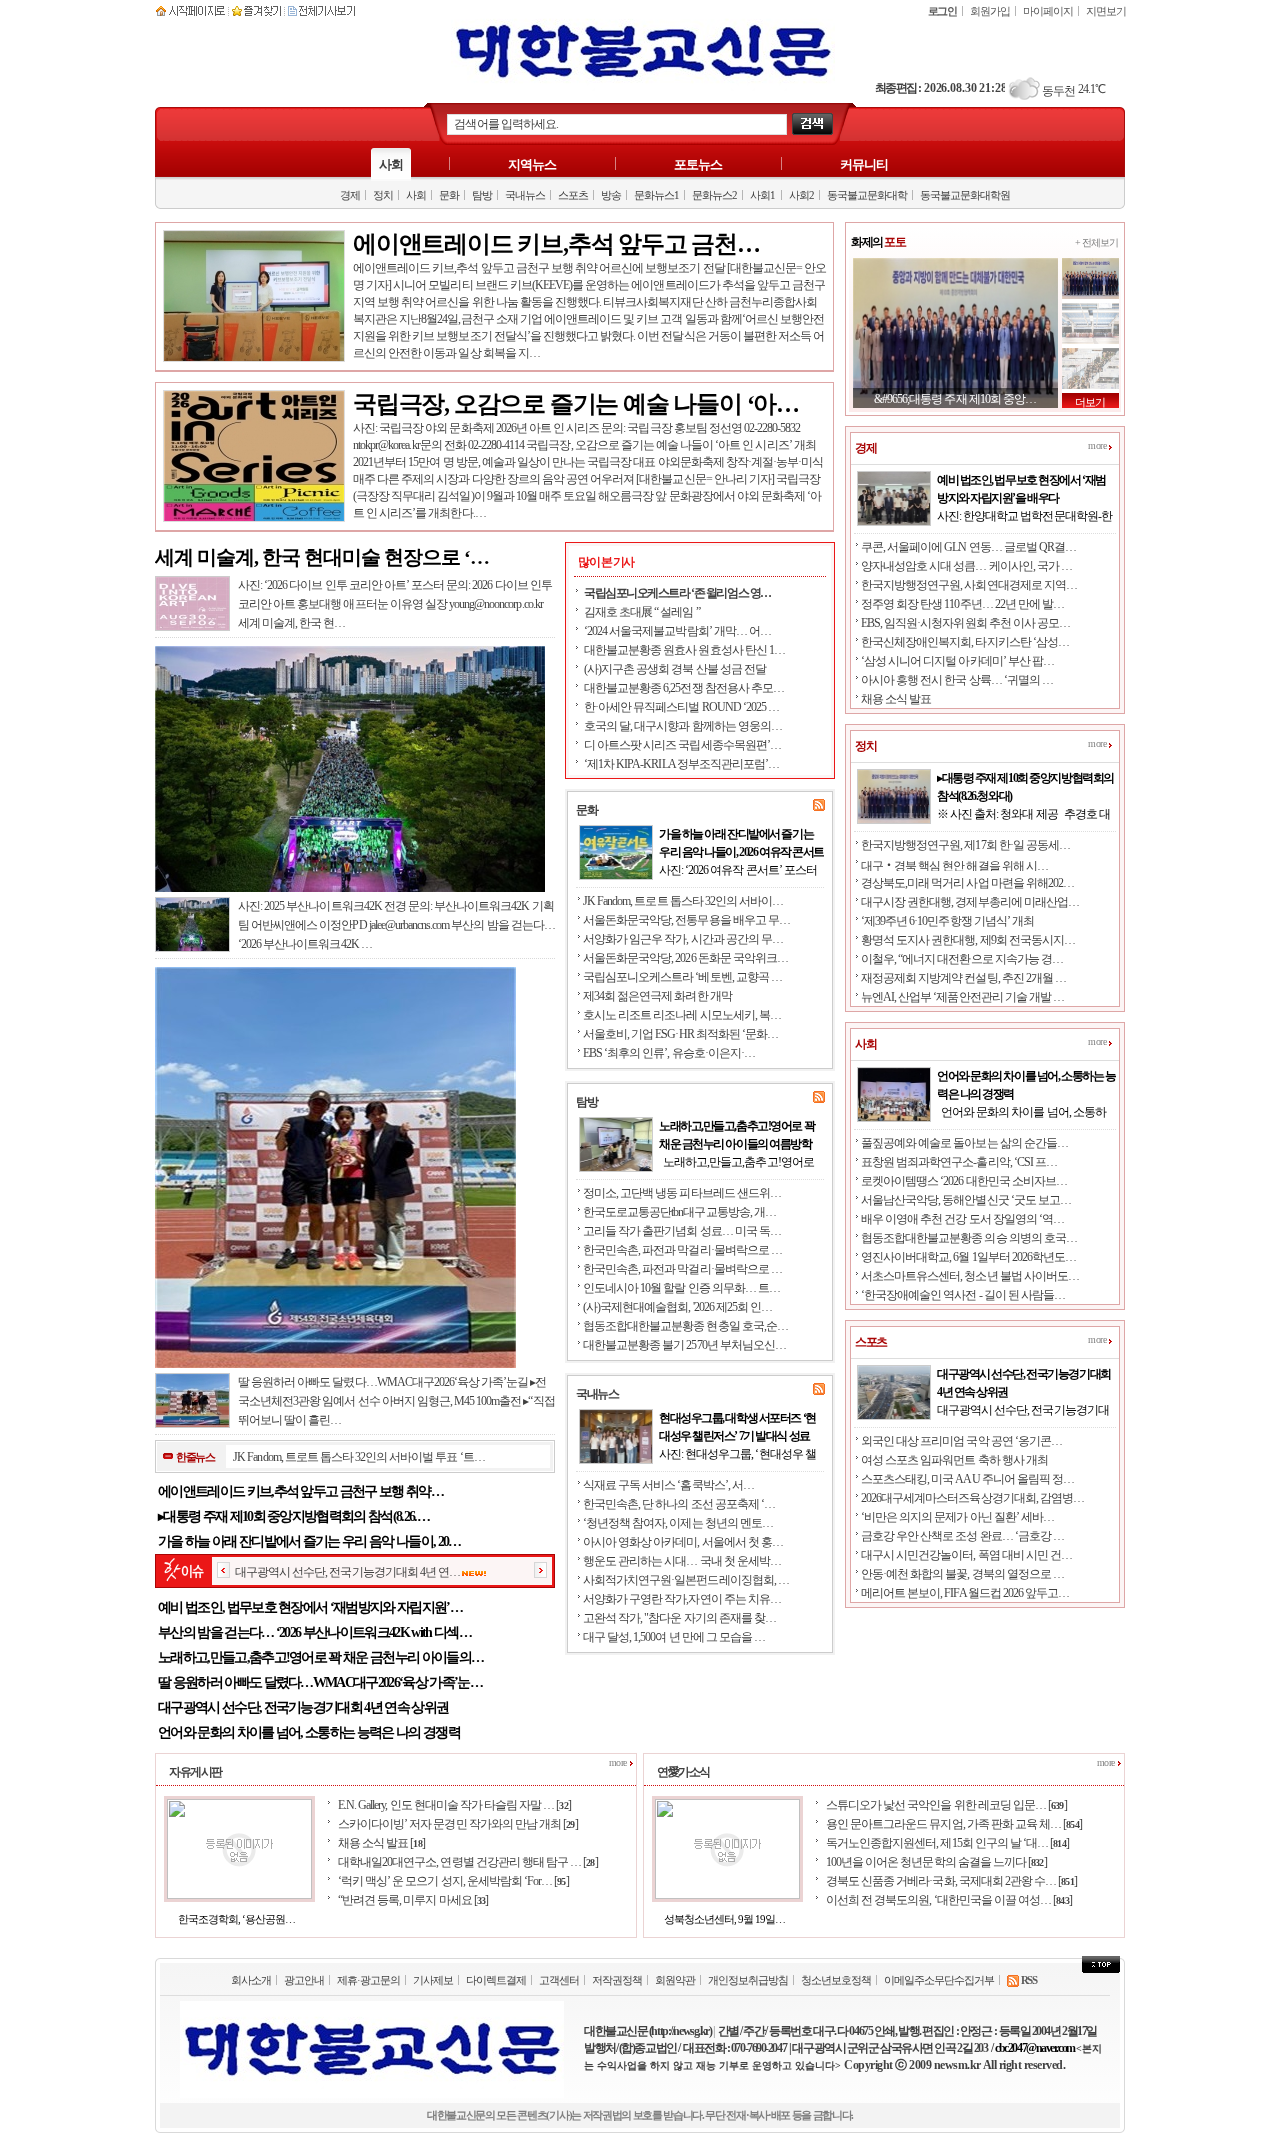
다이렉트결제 (496, 1980)
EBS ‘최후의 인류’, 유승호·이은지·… (669, 1053)
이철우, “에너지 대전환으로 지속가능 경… (962, 959)
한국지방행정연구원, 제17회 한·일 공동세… (965, 845)
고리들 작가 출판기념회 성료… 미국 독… (682, 1231)
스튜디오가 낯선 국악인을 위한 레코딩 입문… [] (946, 1805)
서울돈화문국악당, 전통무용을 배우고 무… (686, 920)
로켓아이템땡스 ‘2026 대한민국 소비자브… (964, 1181)
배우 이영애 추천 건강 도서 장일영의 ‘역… (962, 1219)
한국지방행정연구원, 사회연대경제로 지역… (969, 585)
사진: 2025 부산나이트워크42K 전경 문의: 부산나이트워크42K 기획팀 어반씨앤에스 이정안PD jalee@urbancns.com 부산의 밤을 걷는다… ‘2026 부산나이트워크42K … (396, 925)
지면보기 (1106, 11)
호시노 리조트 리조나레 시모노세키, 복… (682, 1015)
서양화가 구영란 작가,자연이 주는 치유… (682, 1599)
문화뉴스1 (656, 195)
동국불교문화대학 (867, 195)
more (1098, 445)
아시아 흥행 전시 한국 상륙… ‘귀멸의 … (957, 680)
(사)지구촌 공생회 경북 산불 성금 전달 (675, 669)
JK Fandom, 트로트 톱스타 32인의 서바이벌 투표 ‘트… (358, 1457)
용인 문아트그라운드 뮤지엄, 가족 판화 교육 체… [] (954, 1824)
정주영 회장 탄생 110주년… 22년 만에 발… (962, 604)
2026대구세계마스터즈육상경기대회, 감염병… (972, 1498)
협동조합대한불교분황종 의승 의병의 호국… (969, 1238)
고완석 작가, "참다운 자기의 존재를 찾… (679, 1618)
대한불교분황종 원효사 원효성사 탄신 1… (684, 650)
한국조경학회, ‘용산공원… (237, 1919)
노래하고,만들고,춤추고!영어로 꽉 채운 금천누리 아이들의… (320, 1657)
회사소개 (251, 1980)
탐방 (482, 195)
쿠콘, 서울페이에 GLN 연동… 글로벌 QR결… (968, 547)
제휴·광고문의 (368, 1980)
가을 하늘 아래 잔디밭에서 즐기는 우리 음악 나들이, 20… (309, 1541)
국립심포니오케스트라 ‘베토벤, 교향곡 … (682, 977)
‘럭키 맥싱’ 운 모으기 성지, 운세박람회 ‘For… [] (453, 1881)
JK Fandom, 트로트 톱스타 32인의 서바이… (683, 901)
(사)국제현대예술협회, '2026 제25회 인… (677, 1307)
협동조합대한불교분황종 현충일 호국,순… (685, 1326)
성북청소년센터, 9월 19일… (725, 1919)
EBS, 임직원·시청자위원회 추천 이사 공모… (965, 623)
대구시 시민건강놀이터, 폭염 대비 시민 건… (966, 1555)
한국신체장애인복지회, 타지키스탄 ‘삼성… (965, 642)
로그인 (942, 11)
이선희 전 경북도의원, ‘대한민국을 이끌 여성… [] (949, 1900)
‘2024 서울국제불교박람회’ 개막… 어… (677, 631)
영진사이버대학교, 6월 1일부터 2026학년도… (968, 1257)
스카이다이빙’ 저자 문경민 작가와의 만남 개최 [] (458, 1824)
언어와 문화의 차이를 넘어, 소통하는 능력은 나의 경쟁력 (309, 1732)
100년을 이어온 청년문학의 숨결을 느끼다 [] (936, 1862)
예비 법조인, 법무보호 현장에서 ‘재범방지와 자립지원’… (310, 1607)
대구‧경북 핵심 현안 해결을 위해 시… (954, 866)
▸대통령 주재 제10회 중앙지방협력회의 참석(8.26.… (293, 1516)
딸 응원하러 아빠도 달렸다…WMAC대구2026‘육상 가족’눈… (320, 1682)
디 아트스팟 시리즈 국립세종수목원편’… (682, 745)
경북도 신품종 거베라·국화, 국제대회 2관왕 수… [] (951, 1881)
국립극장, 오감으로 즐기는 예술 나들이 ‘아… (576, 404)
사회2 (801, 195)
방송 (611, 195)
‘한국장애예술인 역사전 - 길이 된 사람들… (963, 1295)
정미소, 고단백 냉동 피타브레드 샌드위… (682, 1193)
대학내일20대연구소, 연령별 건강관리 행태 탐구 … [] (468, 1862)
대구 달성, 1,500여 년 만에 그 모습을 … (674, 1637)
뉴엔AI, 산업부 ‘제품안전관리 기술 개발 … (962, 997)
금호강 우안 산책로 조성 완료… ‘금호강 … (962, 1536)
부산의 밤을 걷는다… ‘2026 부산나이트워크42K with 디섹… (314, 1632)
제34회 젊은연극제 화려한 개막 (657, 996)
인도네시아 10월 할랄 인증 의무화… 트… (681, 1288)
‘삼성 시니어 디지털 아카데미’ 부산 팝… (957, 661)
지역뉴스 (532, 164)
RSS (1028, 1980)
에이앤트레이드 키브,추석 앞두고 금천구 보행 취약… (300, 1491)
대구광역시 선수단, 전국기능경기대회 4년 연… (347, 1572)
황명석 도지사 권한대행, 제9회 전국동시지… (968, 940)
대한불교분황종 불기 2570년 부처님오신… (684, 1345)
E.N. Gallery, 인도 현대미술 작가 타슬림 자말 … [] (454, 1805)
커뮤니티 (864, 164)
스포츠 (573, 195)
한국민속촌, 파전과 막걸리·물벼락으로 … (682, 1250)
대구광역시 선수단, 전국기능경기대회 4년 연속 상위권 (303, 1707)
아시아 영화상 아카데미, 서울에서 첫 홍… (683, 1542)
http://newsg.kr (679, 2031)
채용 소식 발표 (896, 699)
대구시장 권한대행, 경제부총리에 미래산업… (970, 902)
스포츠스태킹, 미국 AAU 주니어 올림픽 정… (967, 1479)
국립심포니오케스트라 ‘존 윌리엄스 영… (677, 593)
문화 (449, 195)
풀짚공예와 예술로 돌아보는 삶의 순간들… (964, 1143)
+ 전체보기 (1096, 242)
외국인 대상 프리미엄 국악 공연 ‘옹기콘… (961, 1441)
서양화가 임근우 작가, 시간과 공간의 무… (683, 939)
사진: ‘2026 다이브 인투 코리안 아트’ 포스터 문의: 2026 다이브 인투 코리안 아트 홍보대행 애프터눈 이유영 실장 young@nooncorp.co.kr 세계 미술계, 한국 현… (395, 604)
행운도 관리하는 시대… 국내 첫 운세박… (682, 1561)
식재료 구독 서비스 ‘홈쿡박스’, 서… (668, 1485)
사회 (391, 164)
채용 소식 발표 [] (381, 1843)
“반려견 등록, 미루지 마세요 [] (413, 1900)
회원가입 (990, 11)
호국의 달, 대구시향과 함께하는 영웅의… (683, 726)
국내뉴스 (525, 195)
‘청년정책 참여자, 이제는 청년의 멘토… (678, 1523)
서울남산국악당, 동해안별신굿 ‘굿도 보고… (966, 1200)
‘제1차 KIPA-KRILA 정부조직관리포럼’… (681, 764)
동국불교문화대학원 (965, 195)
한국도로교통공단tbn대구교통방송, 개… (679, 1212)
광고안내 (304, 1980)
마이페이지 (1048, 11)
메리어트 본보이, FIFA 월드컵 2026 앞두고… (965, 1593)
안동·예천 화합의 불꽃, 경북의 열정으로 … (962, 1574)
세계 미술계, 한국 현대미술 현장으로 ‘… (322, 557)
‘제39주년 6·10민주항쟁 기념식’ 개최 (947, 921)
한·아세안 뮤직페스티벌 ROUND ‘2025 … (681, 707)
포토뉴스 (698, 164)
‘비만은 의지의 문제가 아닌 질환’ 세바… (957, 1517)
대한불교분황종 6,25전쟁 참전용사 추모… (684, 688)
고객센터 (559, 1980)
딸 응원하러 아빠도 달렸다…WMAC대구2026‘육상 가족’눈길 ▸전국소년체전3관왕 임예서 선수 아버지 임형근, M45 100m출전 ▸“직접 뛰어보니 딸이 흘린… (396, 1401)
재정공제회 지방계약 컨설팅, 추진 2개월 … (963, 978)
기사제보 (433, 1980)
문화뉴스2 (714, 195)
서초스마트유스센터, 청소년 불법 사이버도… (970, 1276)
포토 (878, 242)
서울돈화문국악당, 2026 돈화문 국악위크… (685, 958)
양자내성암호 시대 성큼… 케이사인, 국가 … (966, 566)
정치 (383, 195)
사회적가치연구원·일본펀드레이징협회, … (686, 1580)
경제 (350, 195)
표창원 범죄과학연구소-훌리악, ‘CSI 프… (959, 1162)
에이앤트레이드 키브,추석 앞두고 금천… (556, 244)
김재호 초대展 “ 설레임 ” (642, 612)
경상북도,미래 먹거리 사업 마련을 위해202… (967, 883)
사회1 (762, 195)
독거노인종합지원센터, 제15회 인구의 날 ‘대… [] (947, 1843)
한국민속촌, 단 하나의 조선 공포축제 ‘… (679, 1504)
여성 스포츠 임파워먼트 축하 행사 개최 (954, 1460)
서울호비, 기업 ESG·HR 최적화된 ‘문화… (680, 1034)
